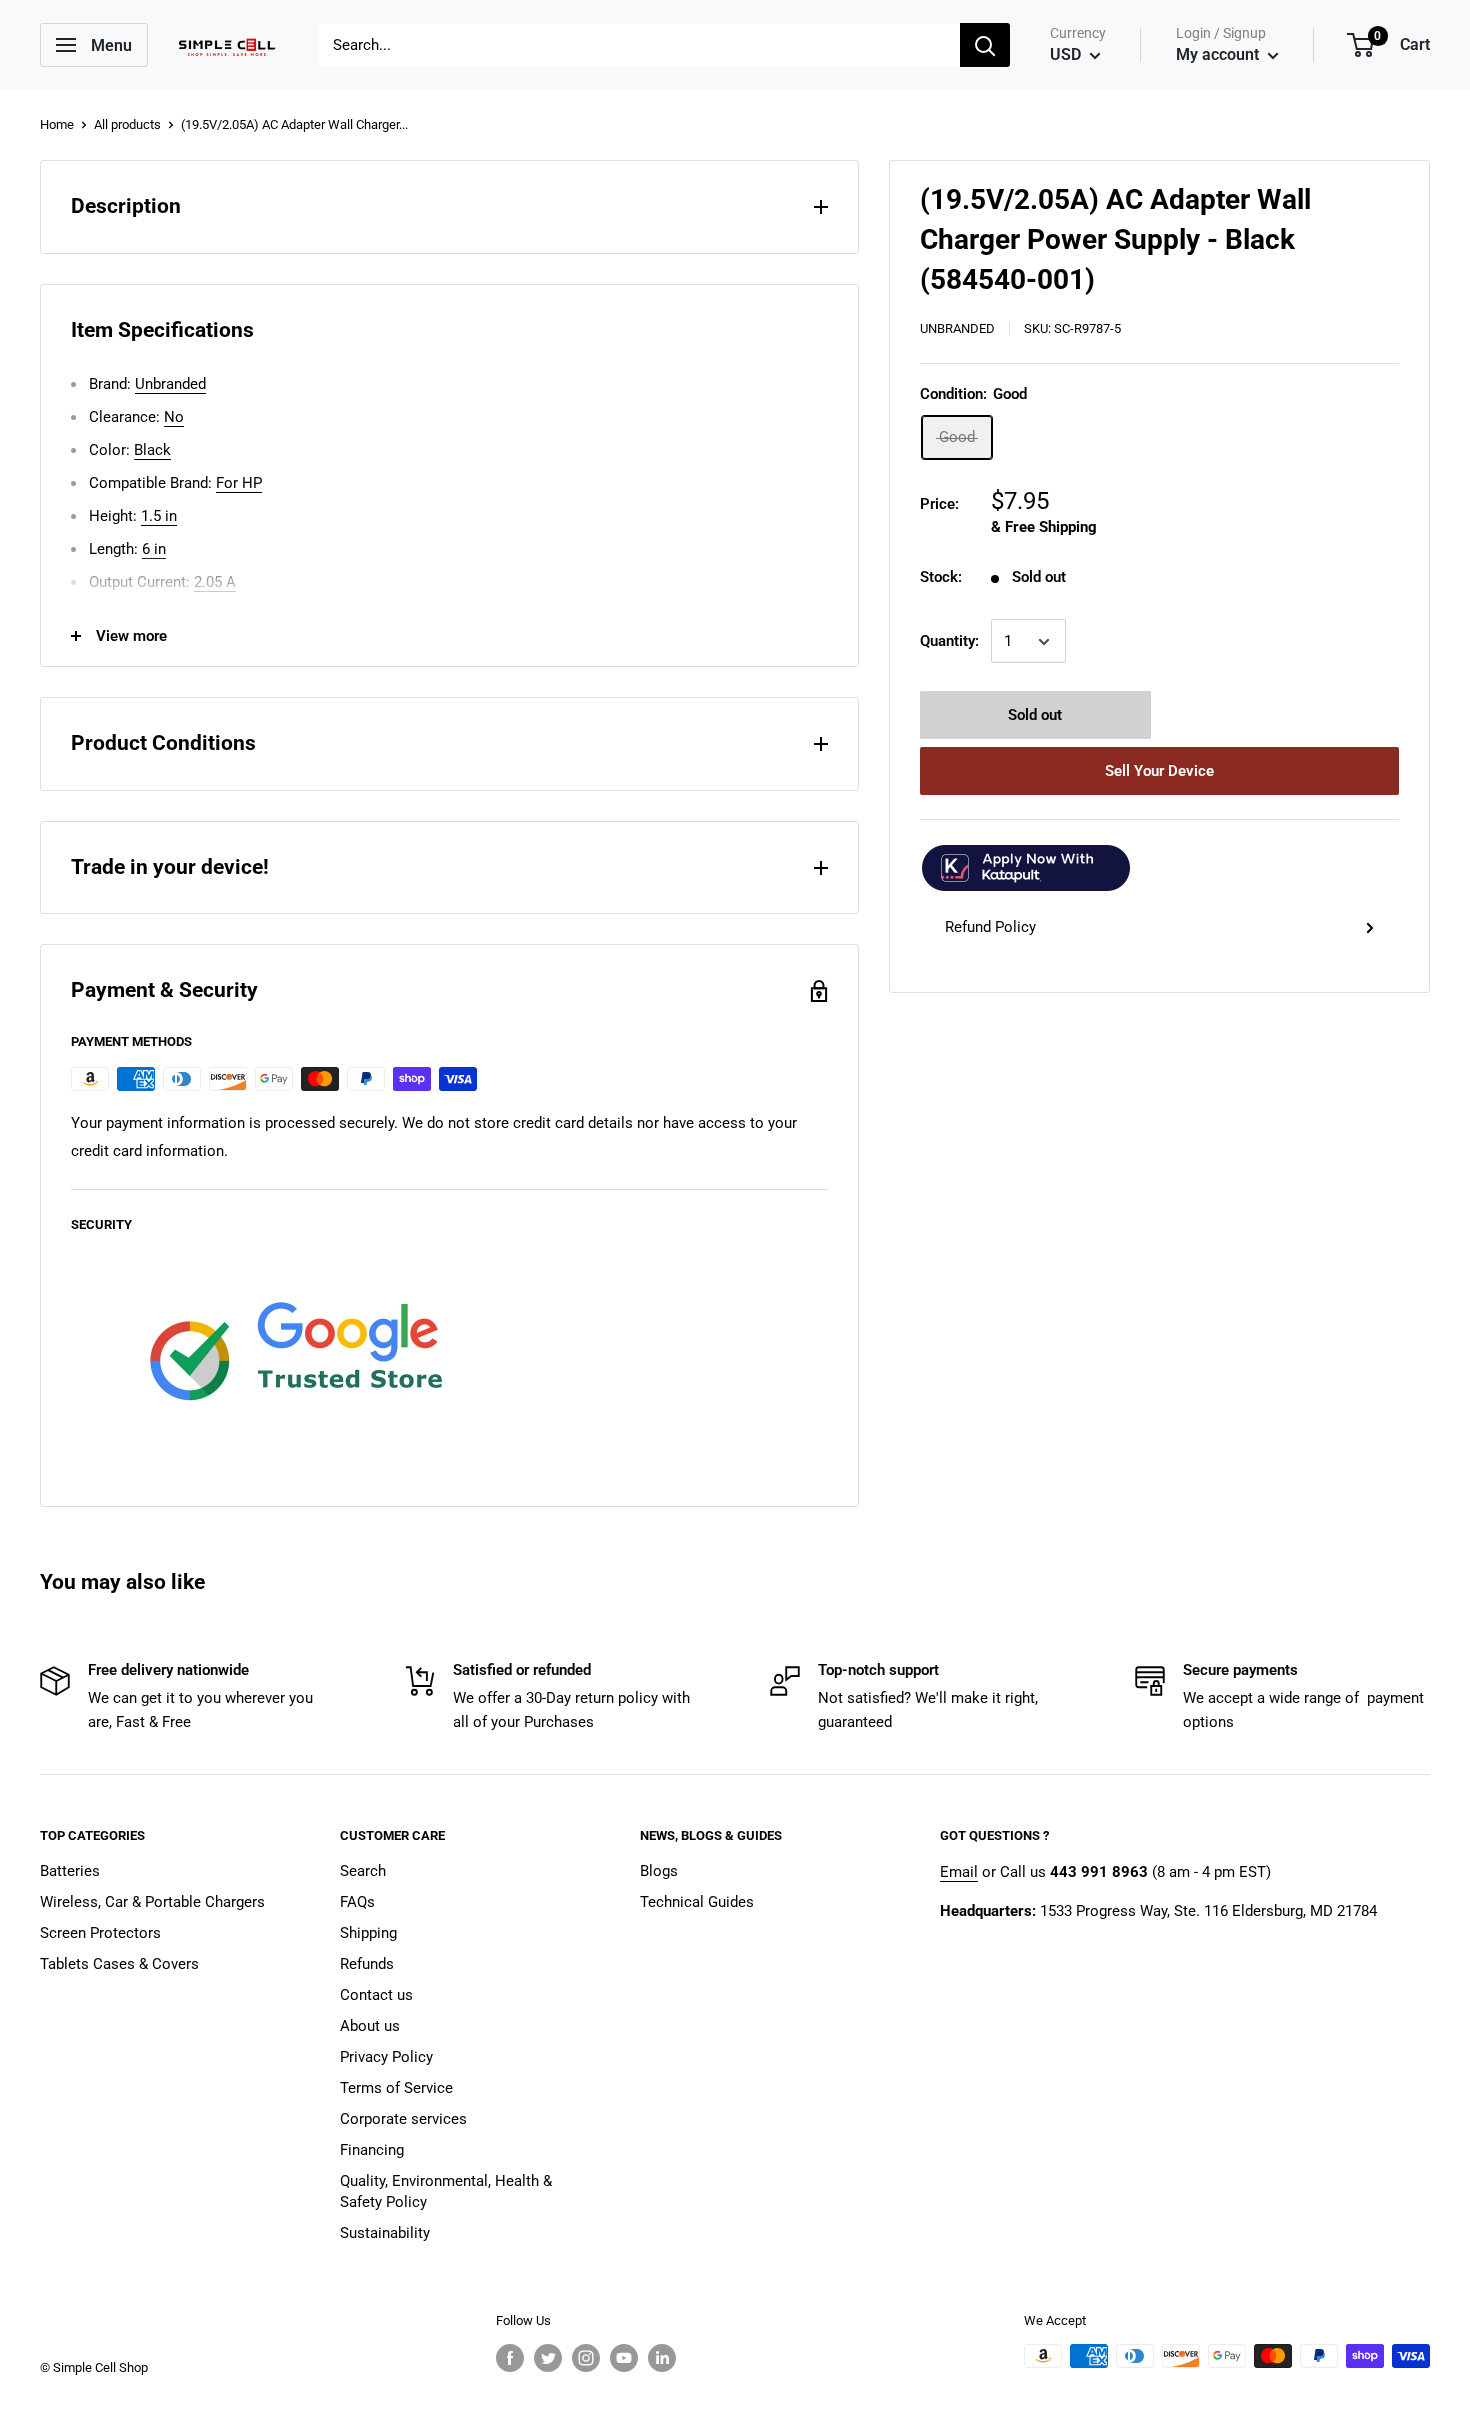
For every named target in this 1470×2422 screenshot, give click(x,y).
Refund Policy (990, 928)
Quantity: (949, 642)
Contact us (376, 1995)
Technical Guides (697, 1902)
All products (127, 124)
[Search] (985, 45)
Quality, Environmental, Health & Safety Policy (446, 2191)
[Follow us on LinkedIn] (662, 2358)
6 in (154, 549)
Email (959, 1872)
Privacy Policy (386, 2057)
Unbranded (957, 328)
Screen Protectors (100, 1933)
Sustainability (385, 2233)
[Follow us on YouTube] (624, 2358)
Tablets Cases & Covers (119, 1964)
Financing (372, 2150)
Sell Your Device (1159, 772)
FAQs (357, 1902)
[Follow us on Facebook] (510, 2358)
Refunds (367, 1964)
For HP (239, 483)
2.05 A (215, 582)
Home (57, 124)
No (174, 417)
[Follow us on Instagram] (586, 2358)
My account (1219, 54)
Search (363, 1871)
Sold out (1035, 716)
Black (152, 450)
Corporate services (403, 2119)
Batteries (70, 1871)
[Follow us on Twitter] (548, 2358)
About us (370, 2026)
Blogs (659, 1871)
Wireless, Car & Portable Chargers (152, 1902)
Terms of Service (396, 2088)
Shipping (368, 1933)
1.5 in (159, 516)
